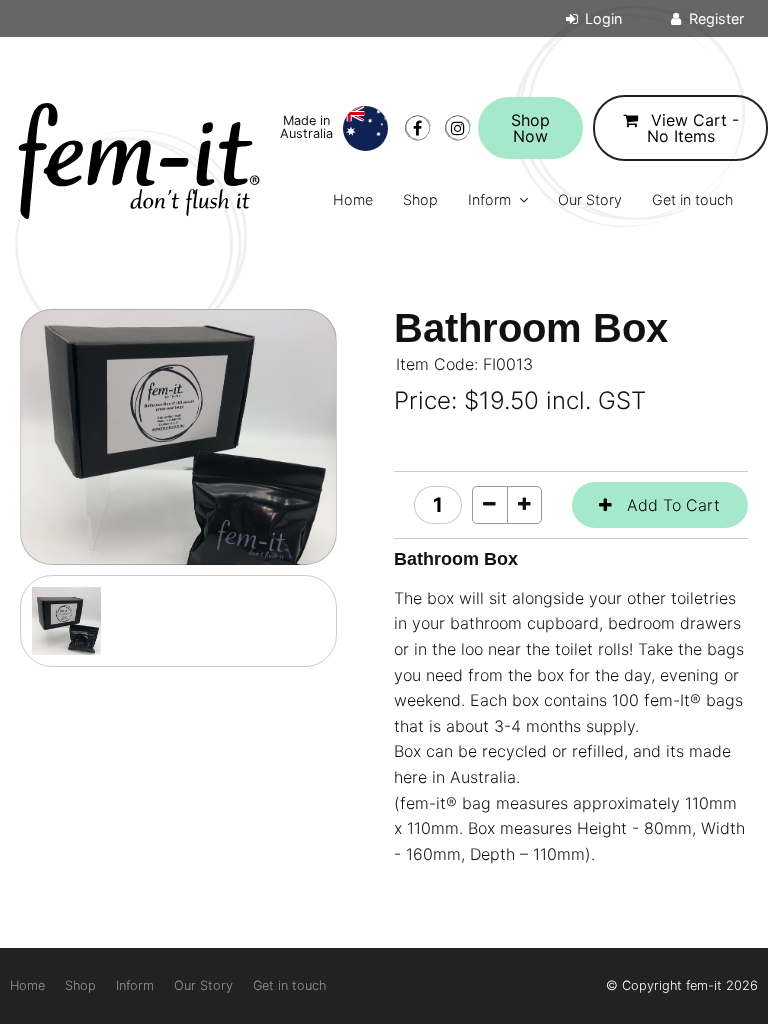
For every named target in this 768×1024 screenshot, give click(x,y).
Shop (420, 199)
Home (353, 199)
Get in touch (692, 199)
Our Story (590, 199)
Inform (489, 199)
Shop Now (530, 128)
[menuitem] (27, 986)
